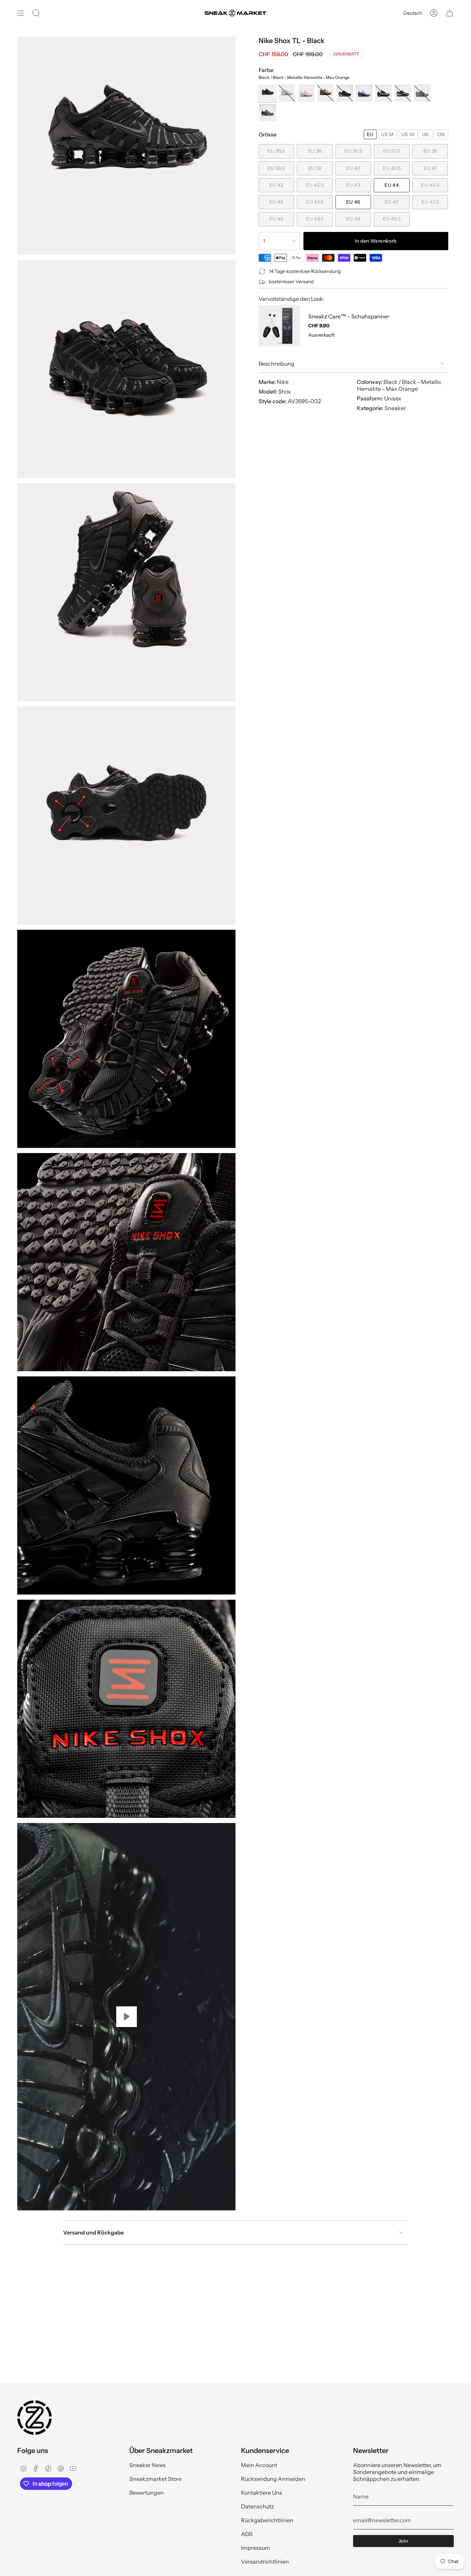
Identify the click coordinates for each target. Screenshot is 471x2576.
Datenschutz (258, 2506)
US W (408, 134)
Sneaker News (148, 2465)
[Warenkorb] (450, 13)
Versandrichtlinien (265, 2562)
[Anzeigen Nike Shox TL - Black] (126, 2017)
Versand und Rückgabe (93, 2232)
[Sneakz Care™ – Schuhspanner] (279, 326)
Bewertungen (147, 2493)
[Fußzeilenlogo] (34, 2417)
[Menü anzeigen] (21, 13)
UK (426, 134)
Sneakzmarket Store (156, 2479)
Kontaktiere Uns (262, 2493)
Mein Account (259, 2465)
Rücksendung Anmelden (273, 2479)
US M (387, 134)
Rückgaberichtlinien (267, 2520)
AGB (247, 2534)
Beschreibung (277, 364)
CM (441, 134)
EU (370, 134)
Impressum (255, 2548)
